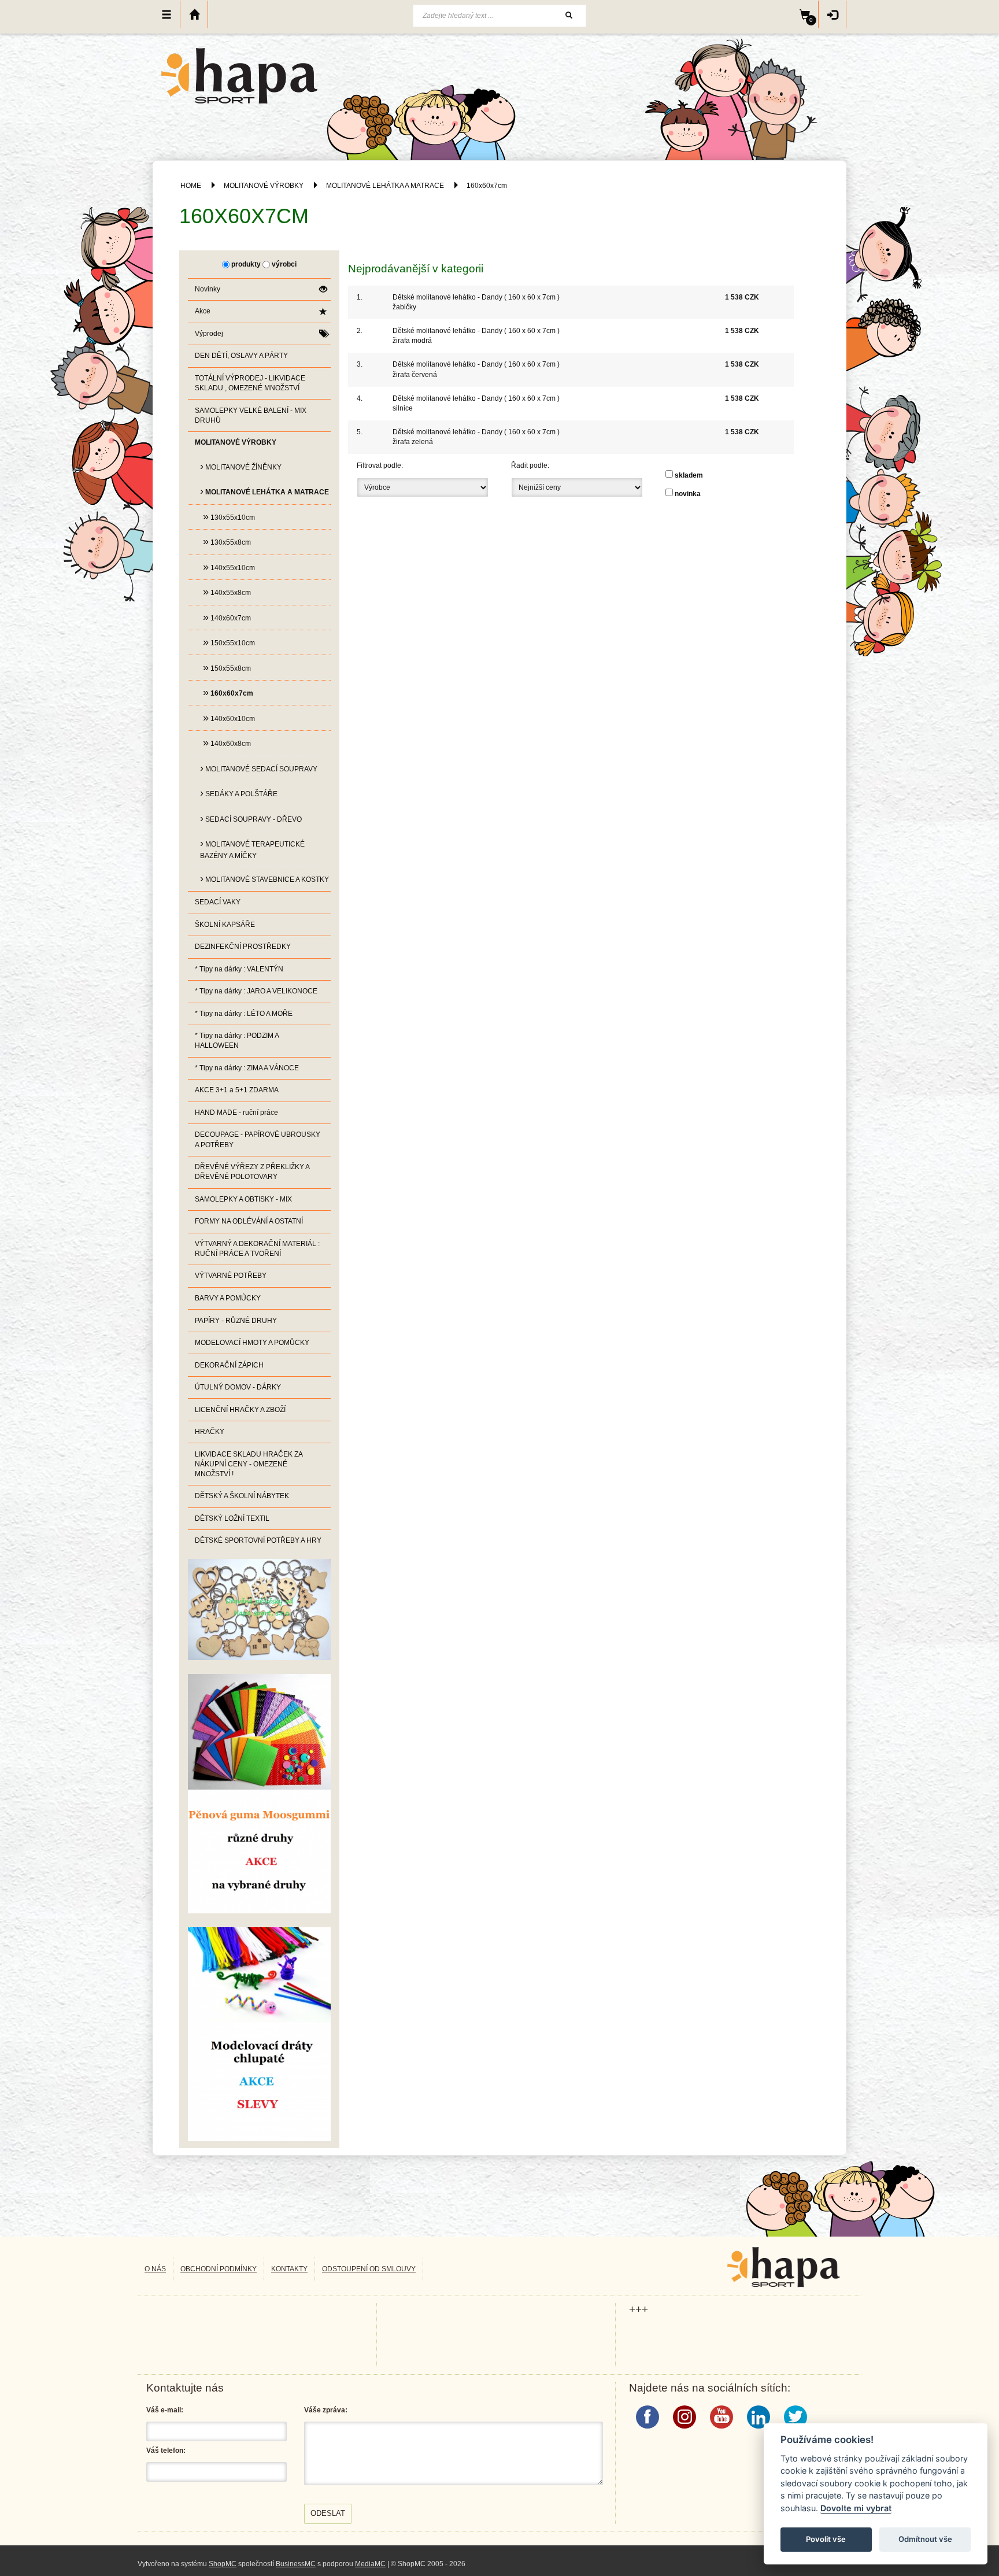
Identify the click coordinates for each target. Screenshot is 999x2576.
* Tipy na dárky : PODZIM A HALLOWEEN (237, 1041)
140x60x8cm (227, 742)
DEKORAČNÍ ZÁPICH (229, 1365)
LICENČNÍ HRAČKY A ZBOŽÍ (240, 1410)
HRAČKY (210, 1432)
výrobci (284, 264)
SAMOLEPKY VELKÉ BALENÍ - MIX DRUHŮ (251, 415)
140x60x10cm (229, 718)
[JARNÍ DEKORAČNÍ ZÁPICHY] (259, 2034)
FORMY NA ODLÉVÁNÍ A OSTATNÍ (249, 1221)
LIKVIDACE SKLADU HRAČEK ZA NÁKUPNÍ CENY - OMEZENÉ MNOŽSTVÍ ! (249, 1464)
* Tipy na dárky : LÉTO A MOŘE (244, 1014)
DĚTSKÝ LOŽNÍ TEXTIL (232, 1518)
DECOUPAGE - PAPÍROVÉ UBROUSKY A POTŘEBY (258, 1139)
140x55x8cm (227, 592)
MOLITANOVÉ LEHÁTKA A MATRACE (385, 186)
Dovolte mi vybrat (856, 2508)
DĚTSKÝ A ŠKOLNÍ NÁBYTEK (242, 1496)
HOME (191, 186)
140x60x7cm (227, 617)
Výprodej (209, 334)
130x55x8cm (227, 541)
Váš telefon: (166, 2451)
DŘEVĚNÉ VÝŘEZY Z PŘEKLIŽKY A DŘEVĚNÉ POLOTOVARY (252, 1172)
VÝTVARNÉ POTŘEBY (231, 1276)
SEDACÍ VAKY (218, 902)
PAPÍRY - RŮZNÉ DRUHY (236, 1321)
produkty (246, 264)
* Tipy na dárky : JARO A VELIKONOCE (256, 991)
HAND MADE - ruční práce (236, 1113)
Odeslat (328, 2513)
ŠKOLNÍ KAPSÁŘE (225, 925)
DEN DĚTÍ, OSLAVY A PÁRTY (241, 356)
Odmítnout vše (925, 2539)
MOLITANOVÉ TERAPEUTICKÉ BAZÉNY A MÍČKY (252, 849)
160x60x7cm (487, 186)
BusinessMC (296, 2564)
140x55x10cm (229, 567)
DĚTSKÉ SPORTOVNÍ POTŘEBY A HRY (258, 1540)
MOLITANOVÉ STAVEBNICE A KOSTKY (264, 878)
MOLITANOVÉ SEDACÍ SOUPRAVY (259, 768)
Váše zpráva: (326, 2410)
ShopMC (223, 2564)
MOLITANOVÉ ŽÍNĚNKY (241, 466)
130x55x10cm (229, 516)
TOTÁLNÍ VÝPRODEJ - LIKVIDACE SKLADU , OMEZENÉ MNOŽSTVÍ (250, 383)
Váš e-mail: (165, 2410)
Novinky (208, 289)
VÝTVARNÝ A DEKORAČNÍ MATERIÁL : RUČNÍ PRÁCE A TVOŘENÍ (257, 1249)
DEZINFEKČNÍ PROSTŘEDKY (243, 947)
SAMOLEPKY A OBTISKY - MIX (243, 1199)
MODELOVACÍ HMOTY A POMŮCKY (252, 1343)
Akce (203, 311)
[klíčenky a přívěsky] (259, 1609)
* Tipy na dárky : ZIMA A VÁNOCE (247, 1068)
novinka (688, 494)
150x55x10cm (229, 642)
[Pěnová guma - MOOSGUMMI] (259, 1793)
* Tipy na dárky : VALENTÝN (239, 969)
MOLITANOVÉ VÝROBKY (264, 186)
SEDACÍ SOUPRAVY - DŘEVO (251, 818)
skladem (689, 475)
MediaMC (370, 2564)
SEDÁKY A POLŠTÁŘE (239, 793)
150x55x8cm (227, 667)
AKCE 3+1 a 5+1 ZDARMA (237, 1090)
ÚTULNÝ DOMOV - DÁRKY (238, 1387)
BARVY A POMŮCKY (228, 1298)
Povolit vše (826, 2539)
